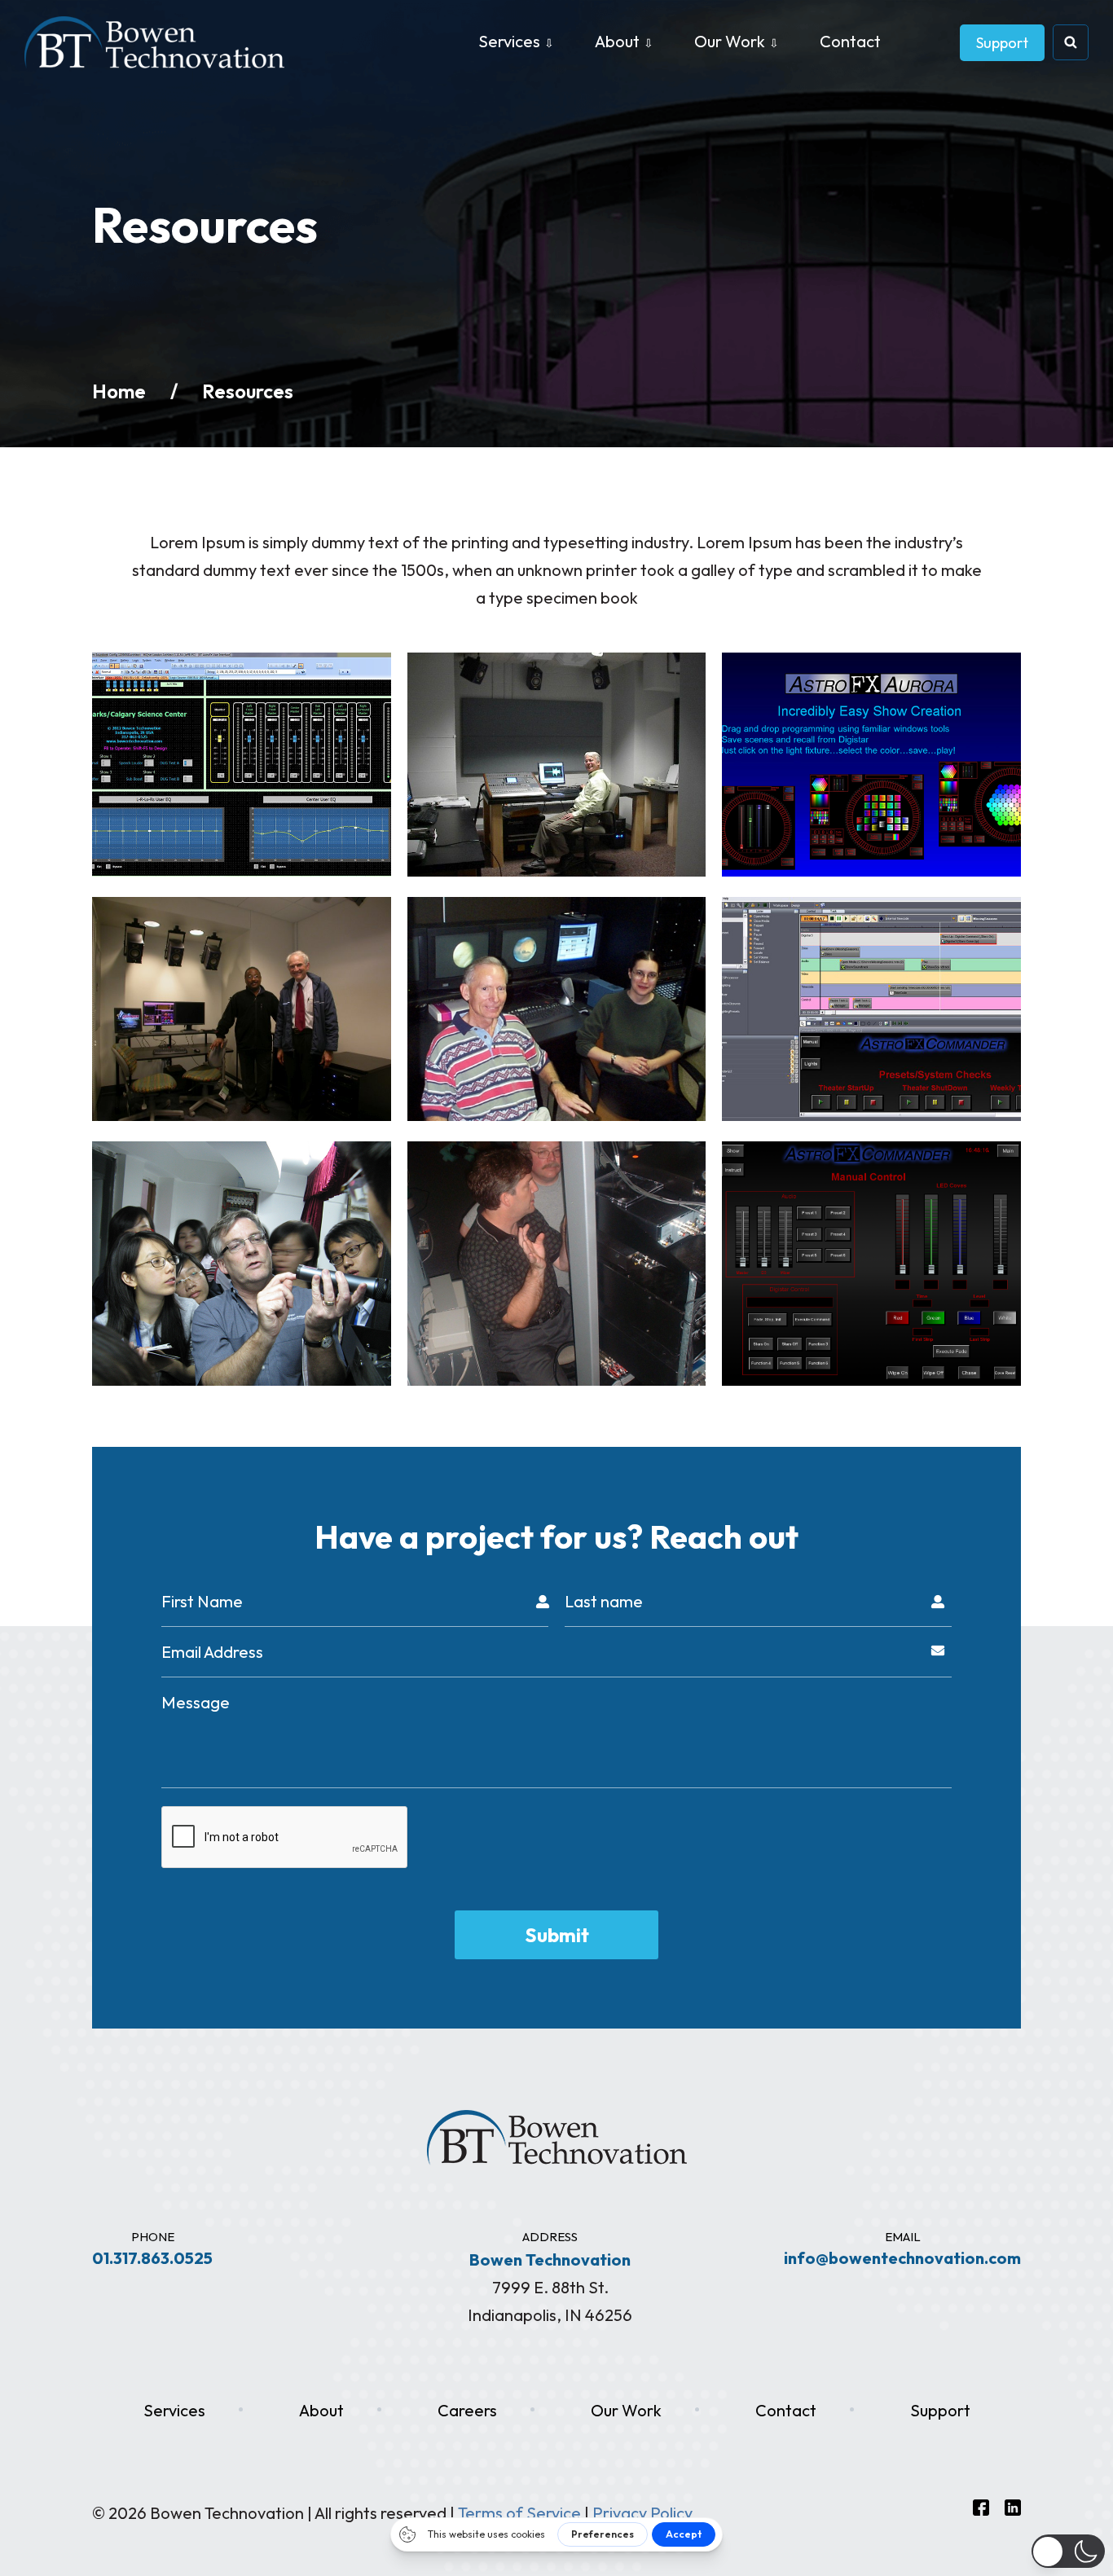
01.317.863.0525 (152, 2258)
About (617, 41)
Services (509, 41)
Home (119, 391)
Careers (467, 2410)
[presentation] (285, 1838)
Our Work (730, 41)
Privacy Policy (642, 2513)
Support (1002, 43)
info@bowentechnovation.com (902, 2258)
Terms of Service (519, 2513)
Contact (850, 41)
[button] (1068, 2551)
